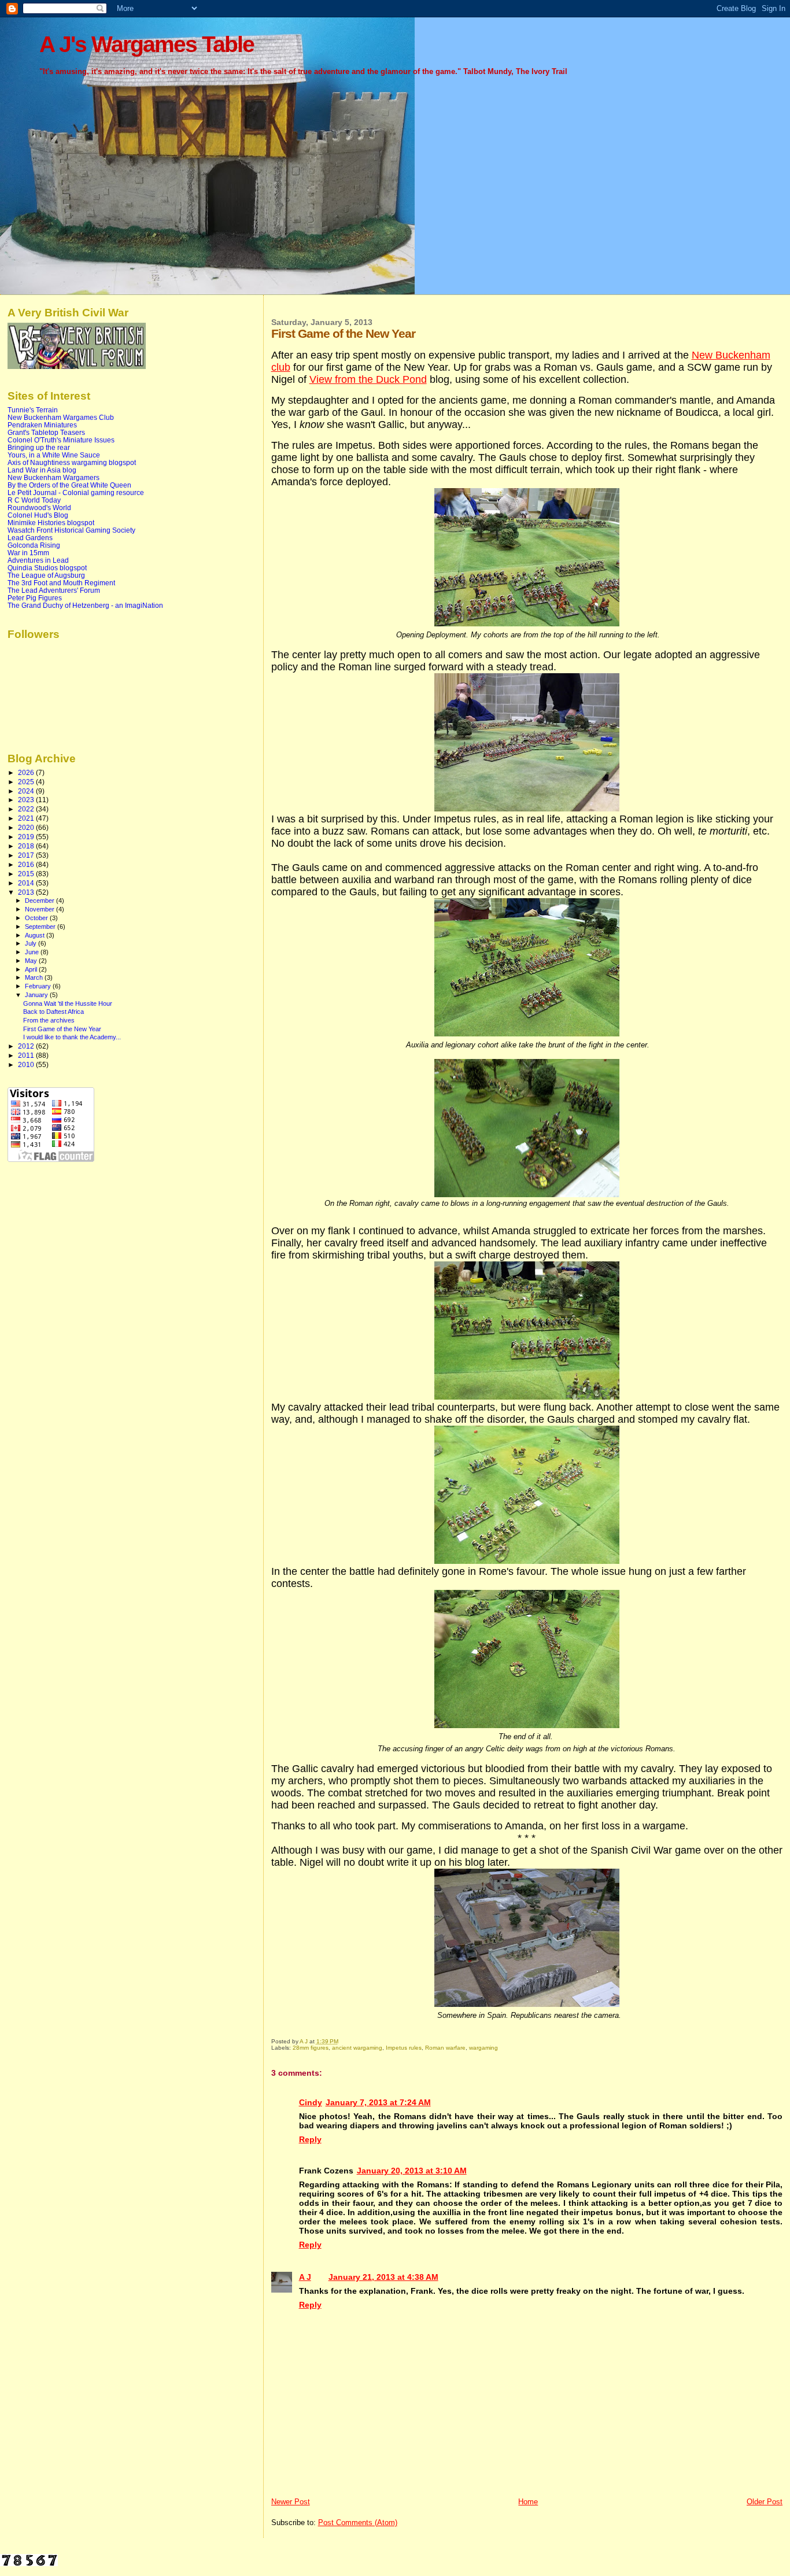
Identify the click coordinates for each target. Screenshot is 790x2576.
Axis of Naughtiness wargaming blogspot (72, 462)
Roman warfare (445, 2048)
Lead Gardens (30, 538)
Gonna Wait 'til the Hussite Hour (68, 1003)
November (40, 909)
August (36, 935)
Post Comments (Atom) (358, 2523)
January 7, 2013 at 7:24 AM (378, 2102)
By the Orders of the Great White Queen (69, 485)
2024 (27, 791)
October (37, 918)
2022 (27, 809)
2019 (27, 837)
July (32, 943)
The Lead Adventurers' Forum (54, 590)
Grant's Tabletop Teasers (46, 432)
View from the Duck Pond (368, 379)
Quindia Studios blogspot (47, 568)
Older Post (765, 2502)
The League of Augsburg (46, 575)
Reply (310, 2139)
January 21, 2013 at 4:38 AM (383, 2277)
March (35, 977)
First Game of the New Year (62, 1029)
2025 (27, 782)
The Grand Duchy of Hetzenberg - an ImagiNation (85, 605)
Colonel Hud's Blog (38, 515)
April (32, 969)
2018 (27, 846)
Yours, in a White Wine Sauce (54, 455)
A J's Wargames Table (147, 44)
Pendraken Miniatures (42, 425)
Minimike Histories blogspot (51, 523)
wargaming (483, 2048)
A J (305, 2277)
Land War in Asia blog (42, 470)
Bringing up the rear (39, 447)
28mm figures (311, 2048)
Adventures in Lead (38, 560)
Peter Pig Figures (35, 598)
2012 (27, 1046)
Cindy (311, 2102)
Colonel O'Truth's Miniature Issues (61, 440)
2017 (27, 855)
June (33, 952)
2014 (27, 883)
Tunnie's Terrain (33, 410)
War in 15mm (28, 553)
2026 (27, 772)
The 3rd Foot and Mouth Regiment (61, 583)
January (37, 995)
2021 (27, 818)
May (32, 961)
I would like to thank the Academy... (72, 1037)
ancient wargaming (357, 2048)
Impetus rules (404, 2048)
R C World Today (34, 500)
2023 (27, 800)
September (41, 927)
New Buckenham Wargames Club (61, 417)
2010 (27, 1064)
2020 (27, 827)
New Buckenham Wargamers (53, 477)
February (39, 986)
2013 (27, 892)
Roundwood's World (39, 508)
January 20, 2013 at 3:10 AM (412, 2171)
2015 (27, 874)
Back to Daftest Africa (53, 1012)
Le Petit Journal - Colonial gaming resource (76, 492)
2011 (27, 1055)
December (40, 901)
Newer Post (291, 2502)
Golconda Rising (34, 545)
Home (528, 2502)
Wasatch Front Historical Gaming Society (71, 530)
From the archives (49, 1020)
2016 (27, 864)
